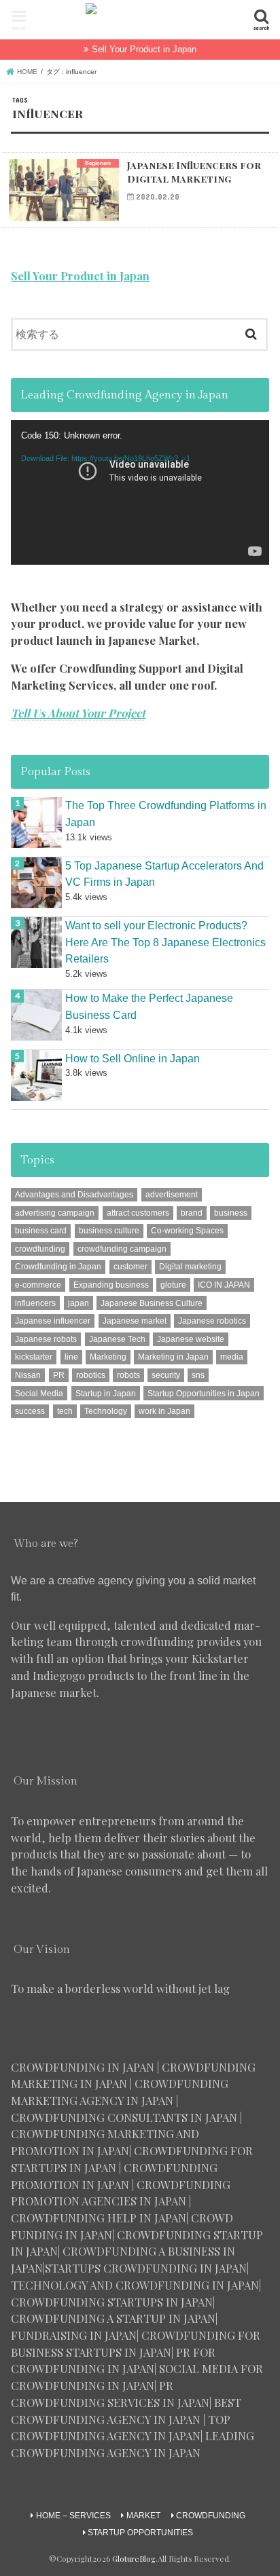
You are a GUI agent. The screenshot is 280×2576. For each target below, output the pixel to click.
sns (198, 1375)
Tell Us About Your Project (78, 713)
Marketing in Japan (173, 1357)
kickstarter (34, 1357)
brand (192, 1213)
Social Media (39, 1394)
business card (41, 1231)
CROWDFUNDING (211, 2516)
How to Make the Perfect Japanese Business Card (149, 1006)
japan (78, 1303)
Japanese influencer (53, 1321)
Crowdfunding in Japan (58, 1267)
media (232, 1357)
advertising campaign (55, 1213)
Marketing (108, 1357)
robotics (91, 1375)
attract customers (138, 1213)
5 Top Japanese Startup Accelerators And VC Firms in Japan (164, 874)
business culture (109, 1231)
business (231, 1213)
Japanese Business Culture (152, 1303)
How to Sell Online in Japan (133, 1058)
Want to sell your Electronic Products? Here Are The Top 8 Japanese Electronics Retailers (165, 942)
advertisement (172, 1195)
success (30, 1411)
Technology (106, 1411)
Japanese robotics (212, 1321)
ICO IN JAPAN (224, 1285)
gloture (173, 1285)
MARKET (143, 2516)
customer (130, 1267)
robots (128, 1375)
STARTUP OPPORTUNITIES (140, 2533)
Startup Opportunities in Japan (204, 1394)
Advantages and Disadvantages (74, 1195)
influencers (35, 1303)
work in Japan (164, 1411)
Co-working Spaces (187, 1231)
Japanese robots (46, 1339)
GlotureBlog (134, 2559)
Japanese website (191, 1339)
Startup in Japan (106, 1394)
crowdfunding (40, 1249)
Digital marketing (190, 1267)
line (71, 1357)
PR (59, 1375)
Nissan (28, 1375)
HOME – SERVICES (73, 2516)
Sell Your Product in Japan (144, 49)
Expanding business (111, 1285)
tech (65, 1411)
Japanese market (135, 1321)
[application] (140, 492)
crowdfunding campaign (122, 1249)
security (166, 1375)
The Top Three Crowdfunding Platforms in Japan (166, 814)
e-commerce (38, 1285)
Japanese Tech (117, 1339)
